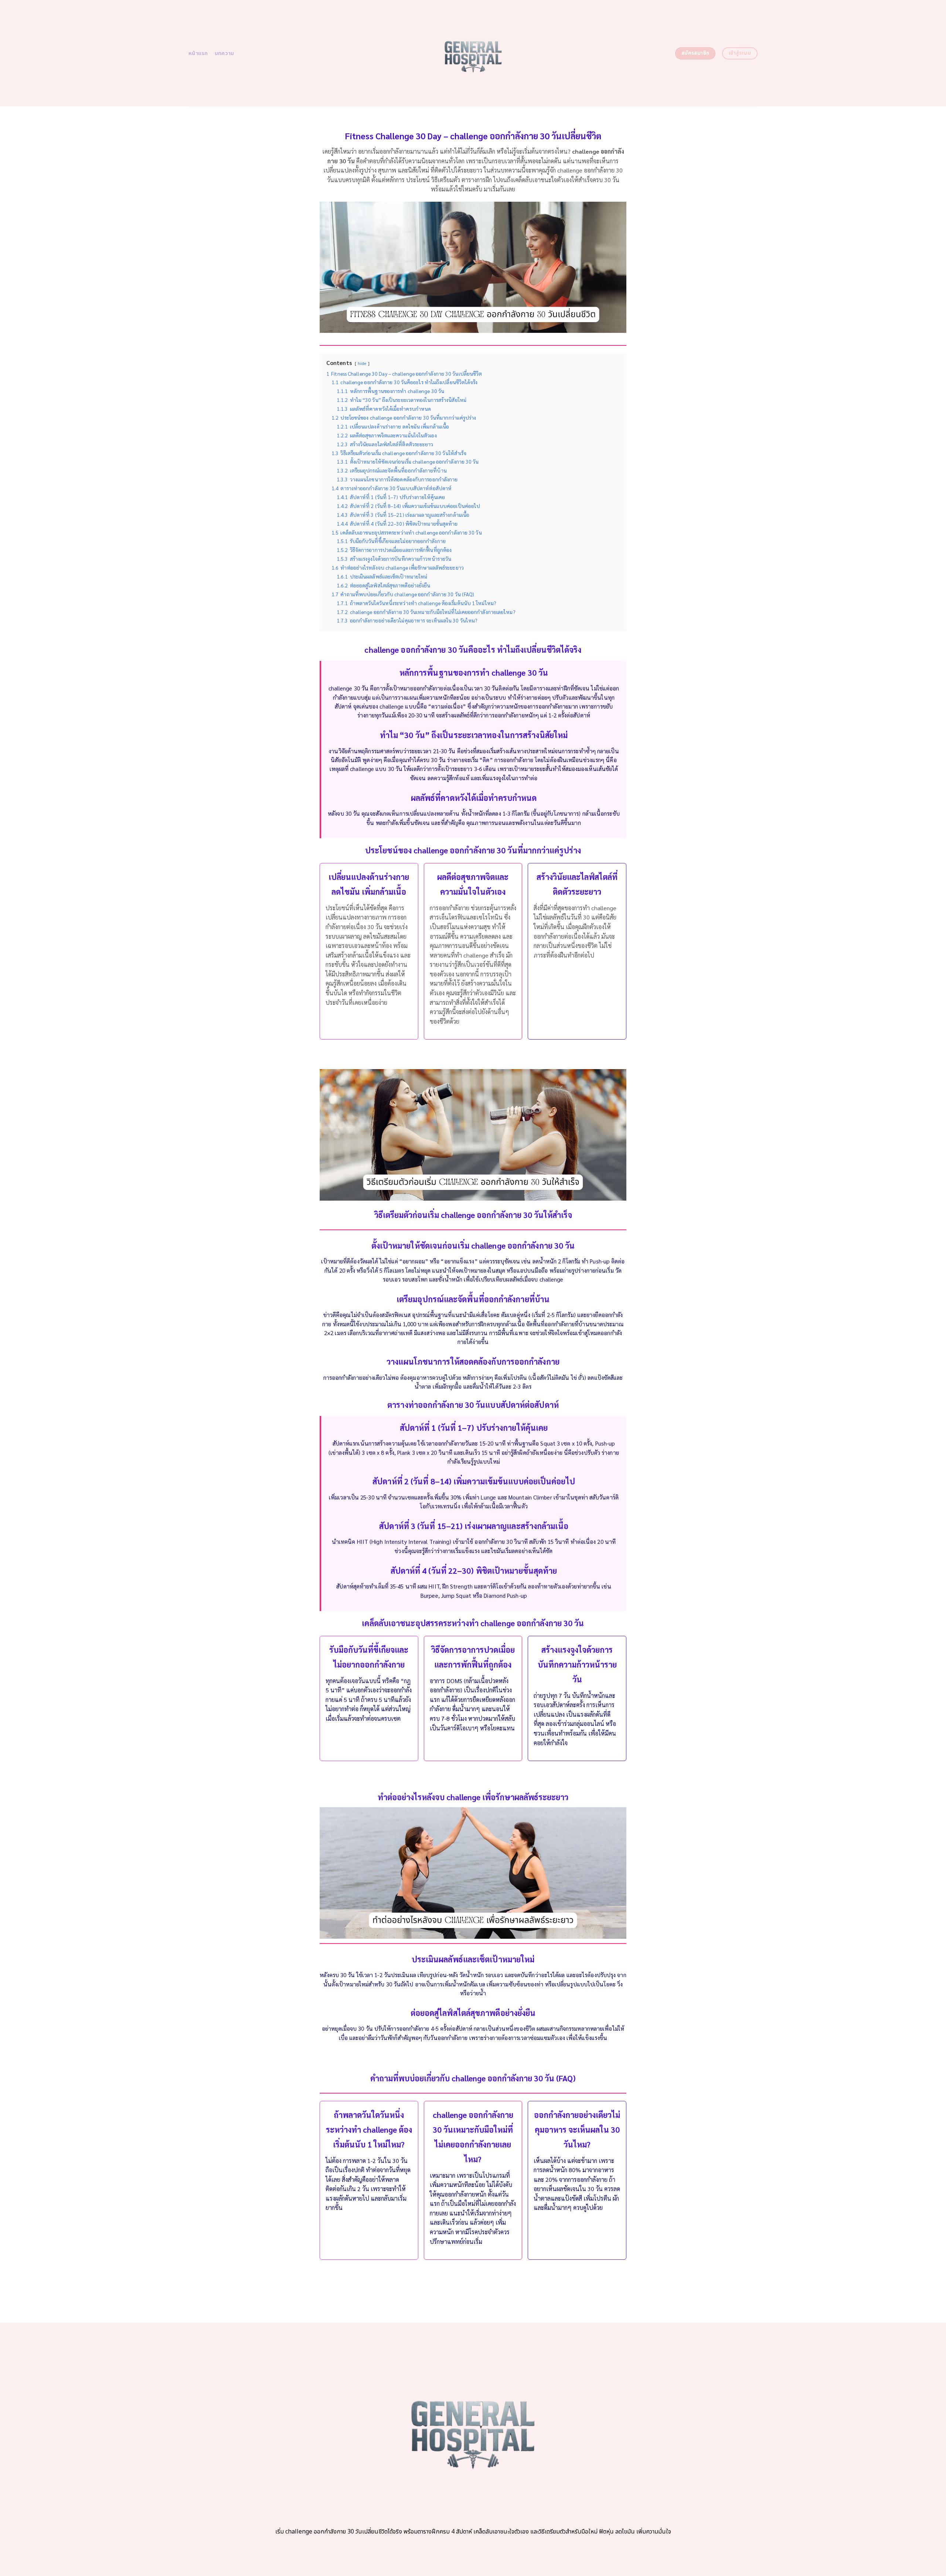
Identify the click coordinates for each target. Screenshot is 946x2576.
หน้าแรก (198, 53)
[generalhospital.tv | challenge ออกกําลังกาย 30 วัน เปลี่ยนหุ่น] (473, 53)
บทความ (224, 53)
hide (362, 363)
